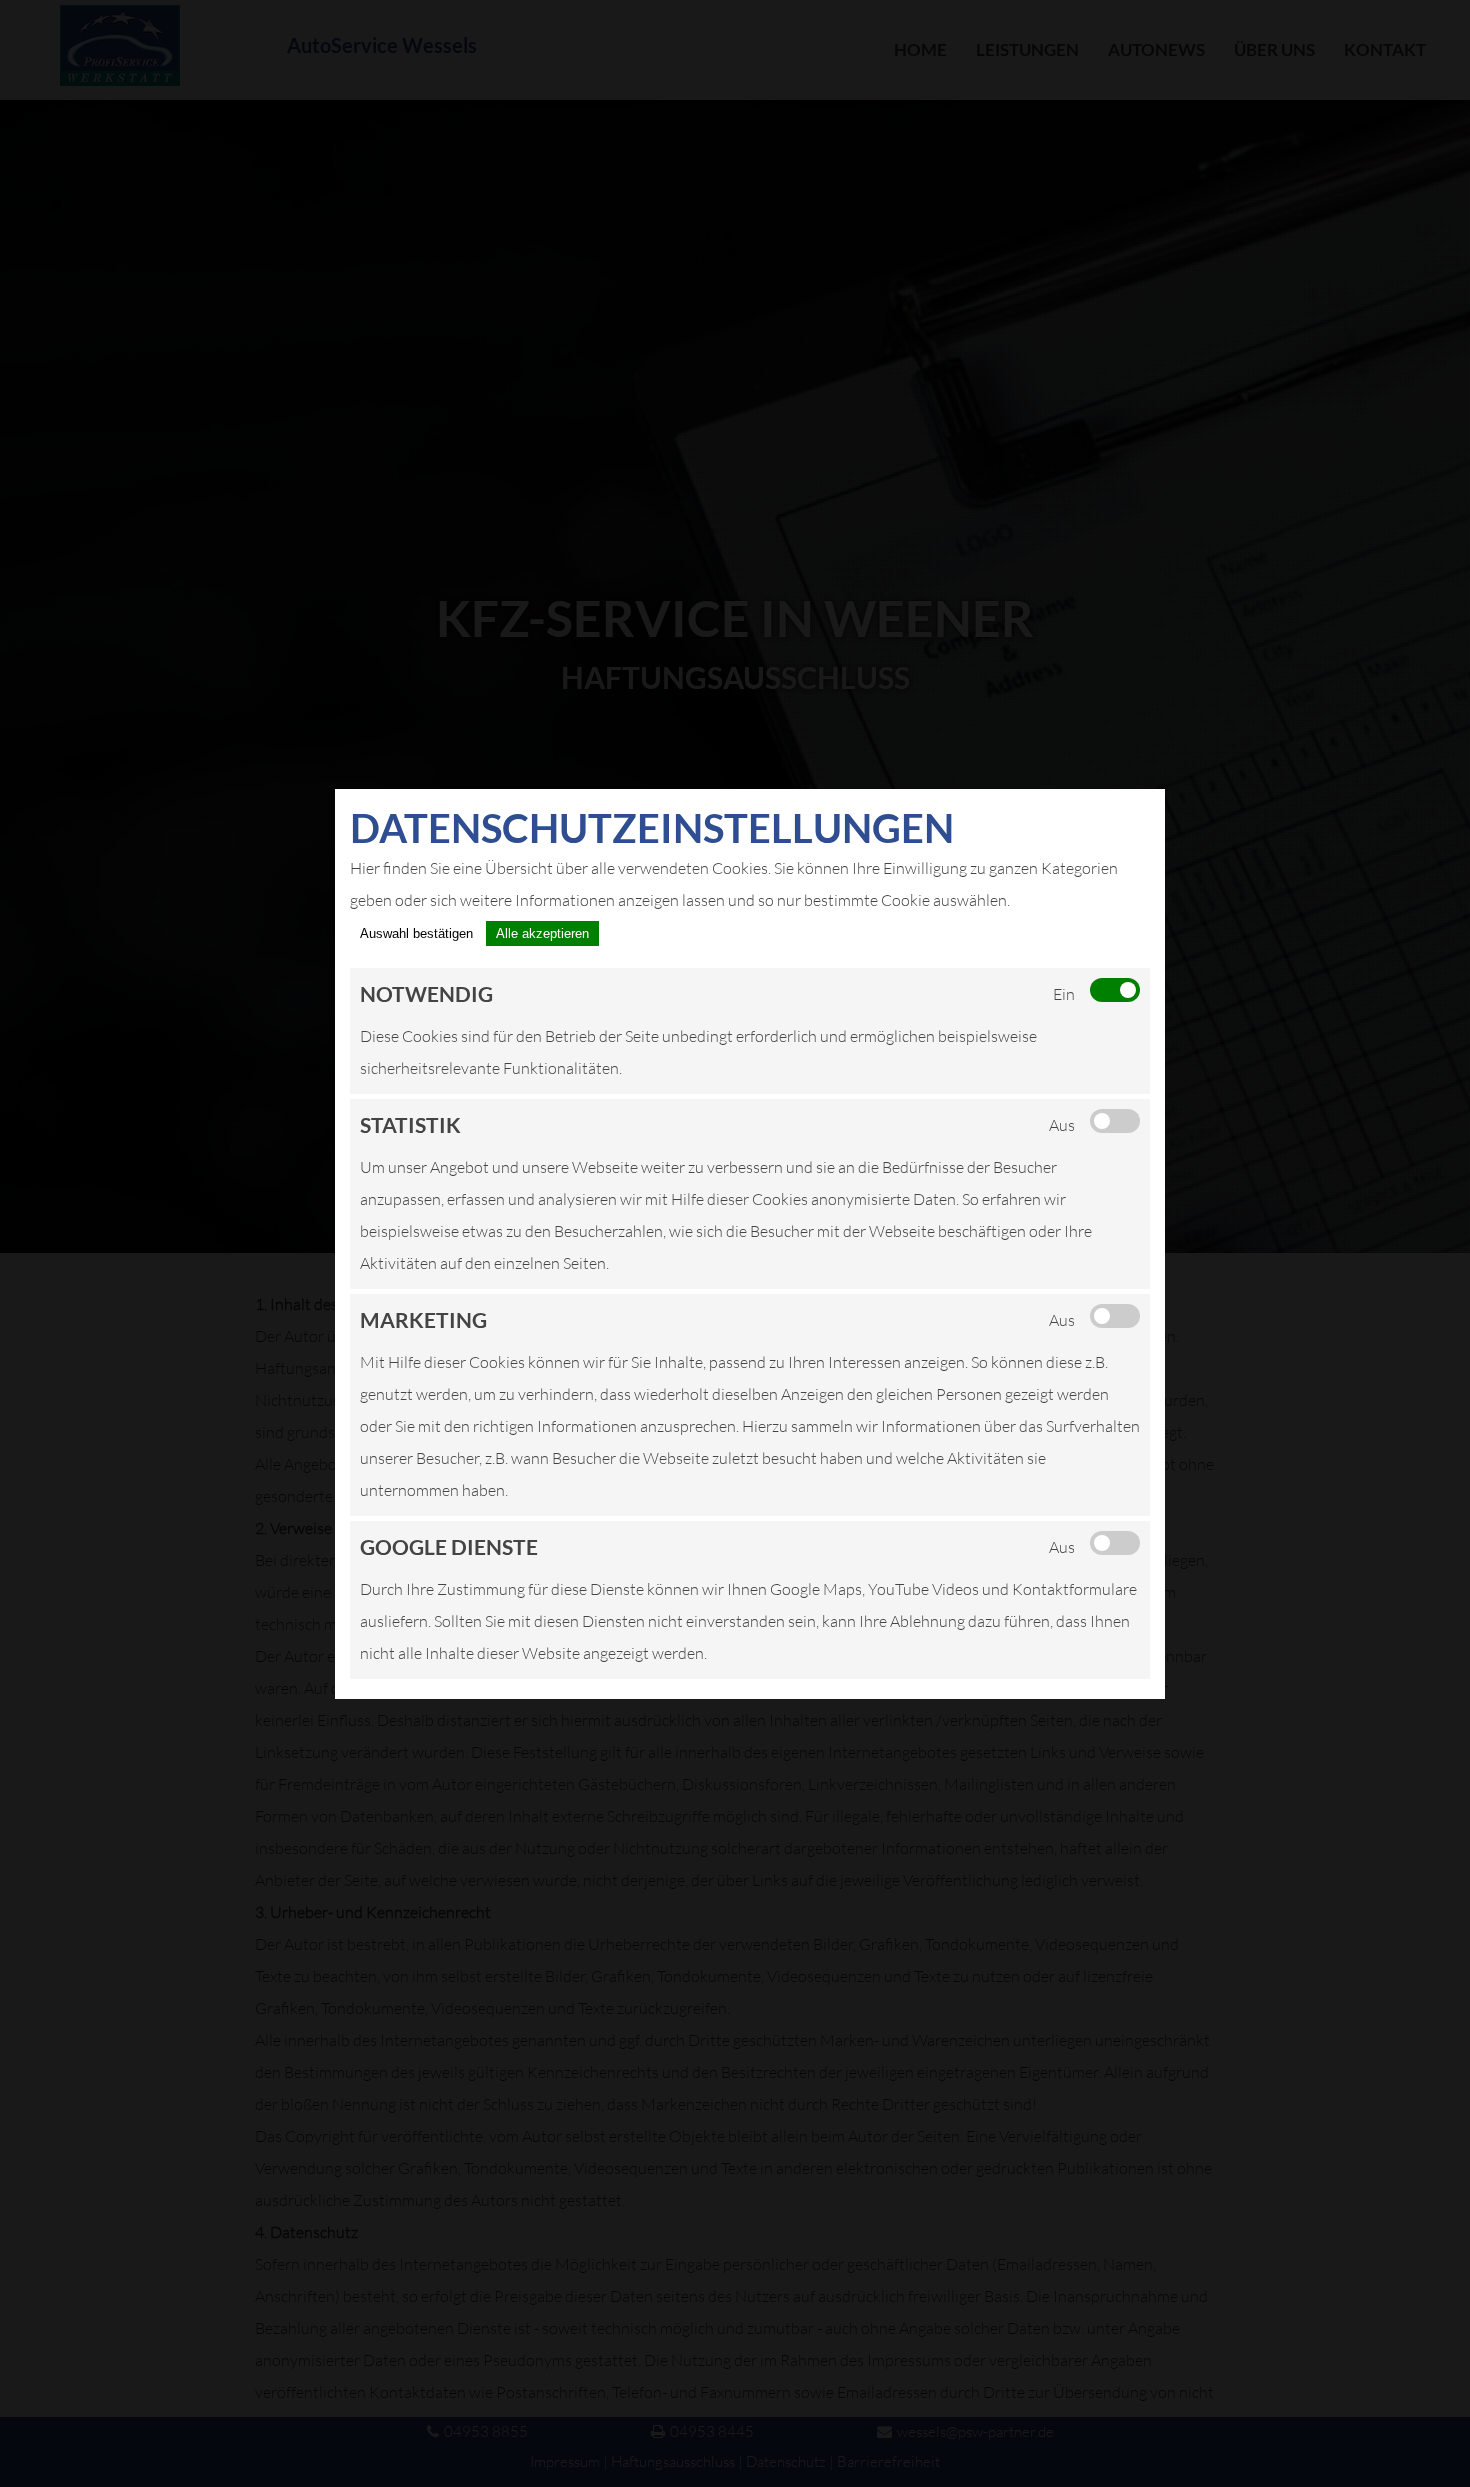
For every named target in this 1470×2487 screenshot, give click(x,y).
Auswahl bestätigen (416, 933)
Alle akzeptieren (542, 933)
